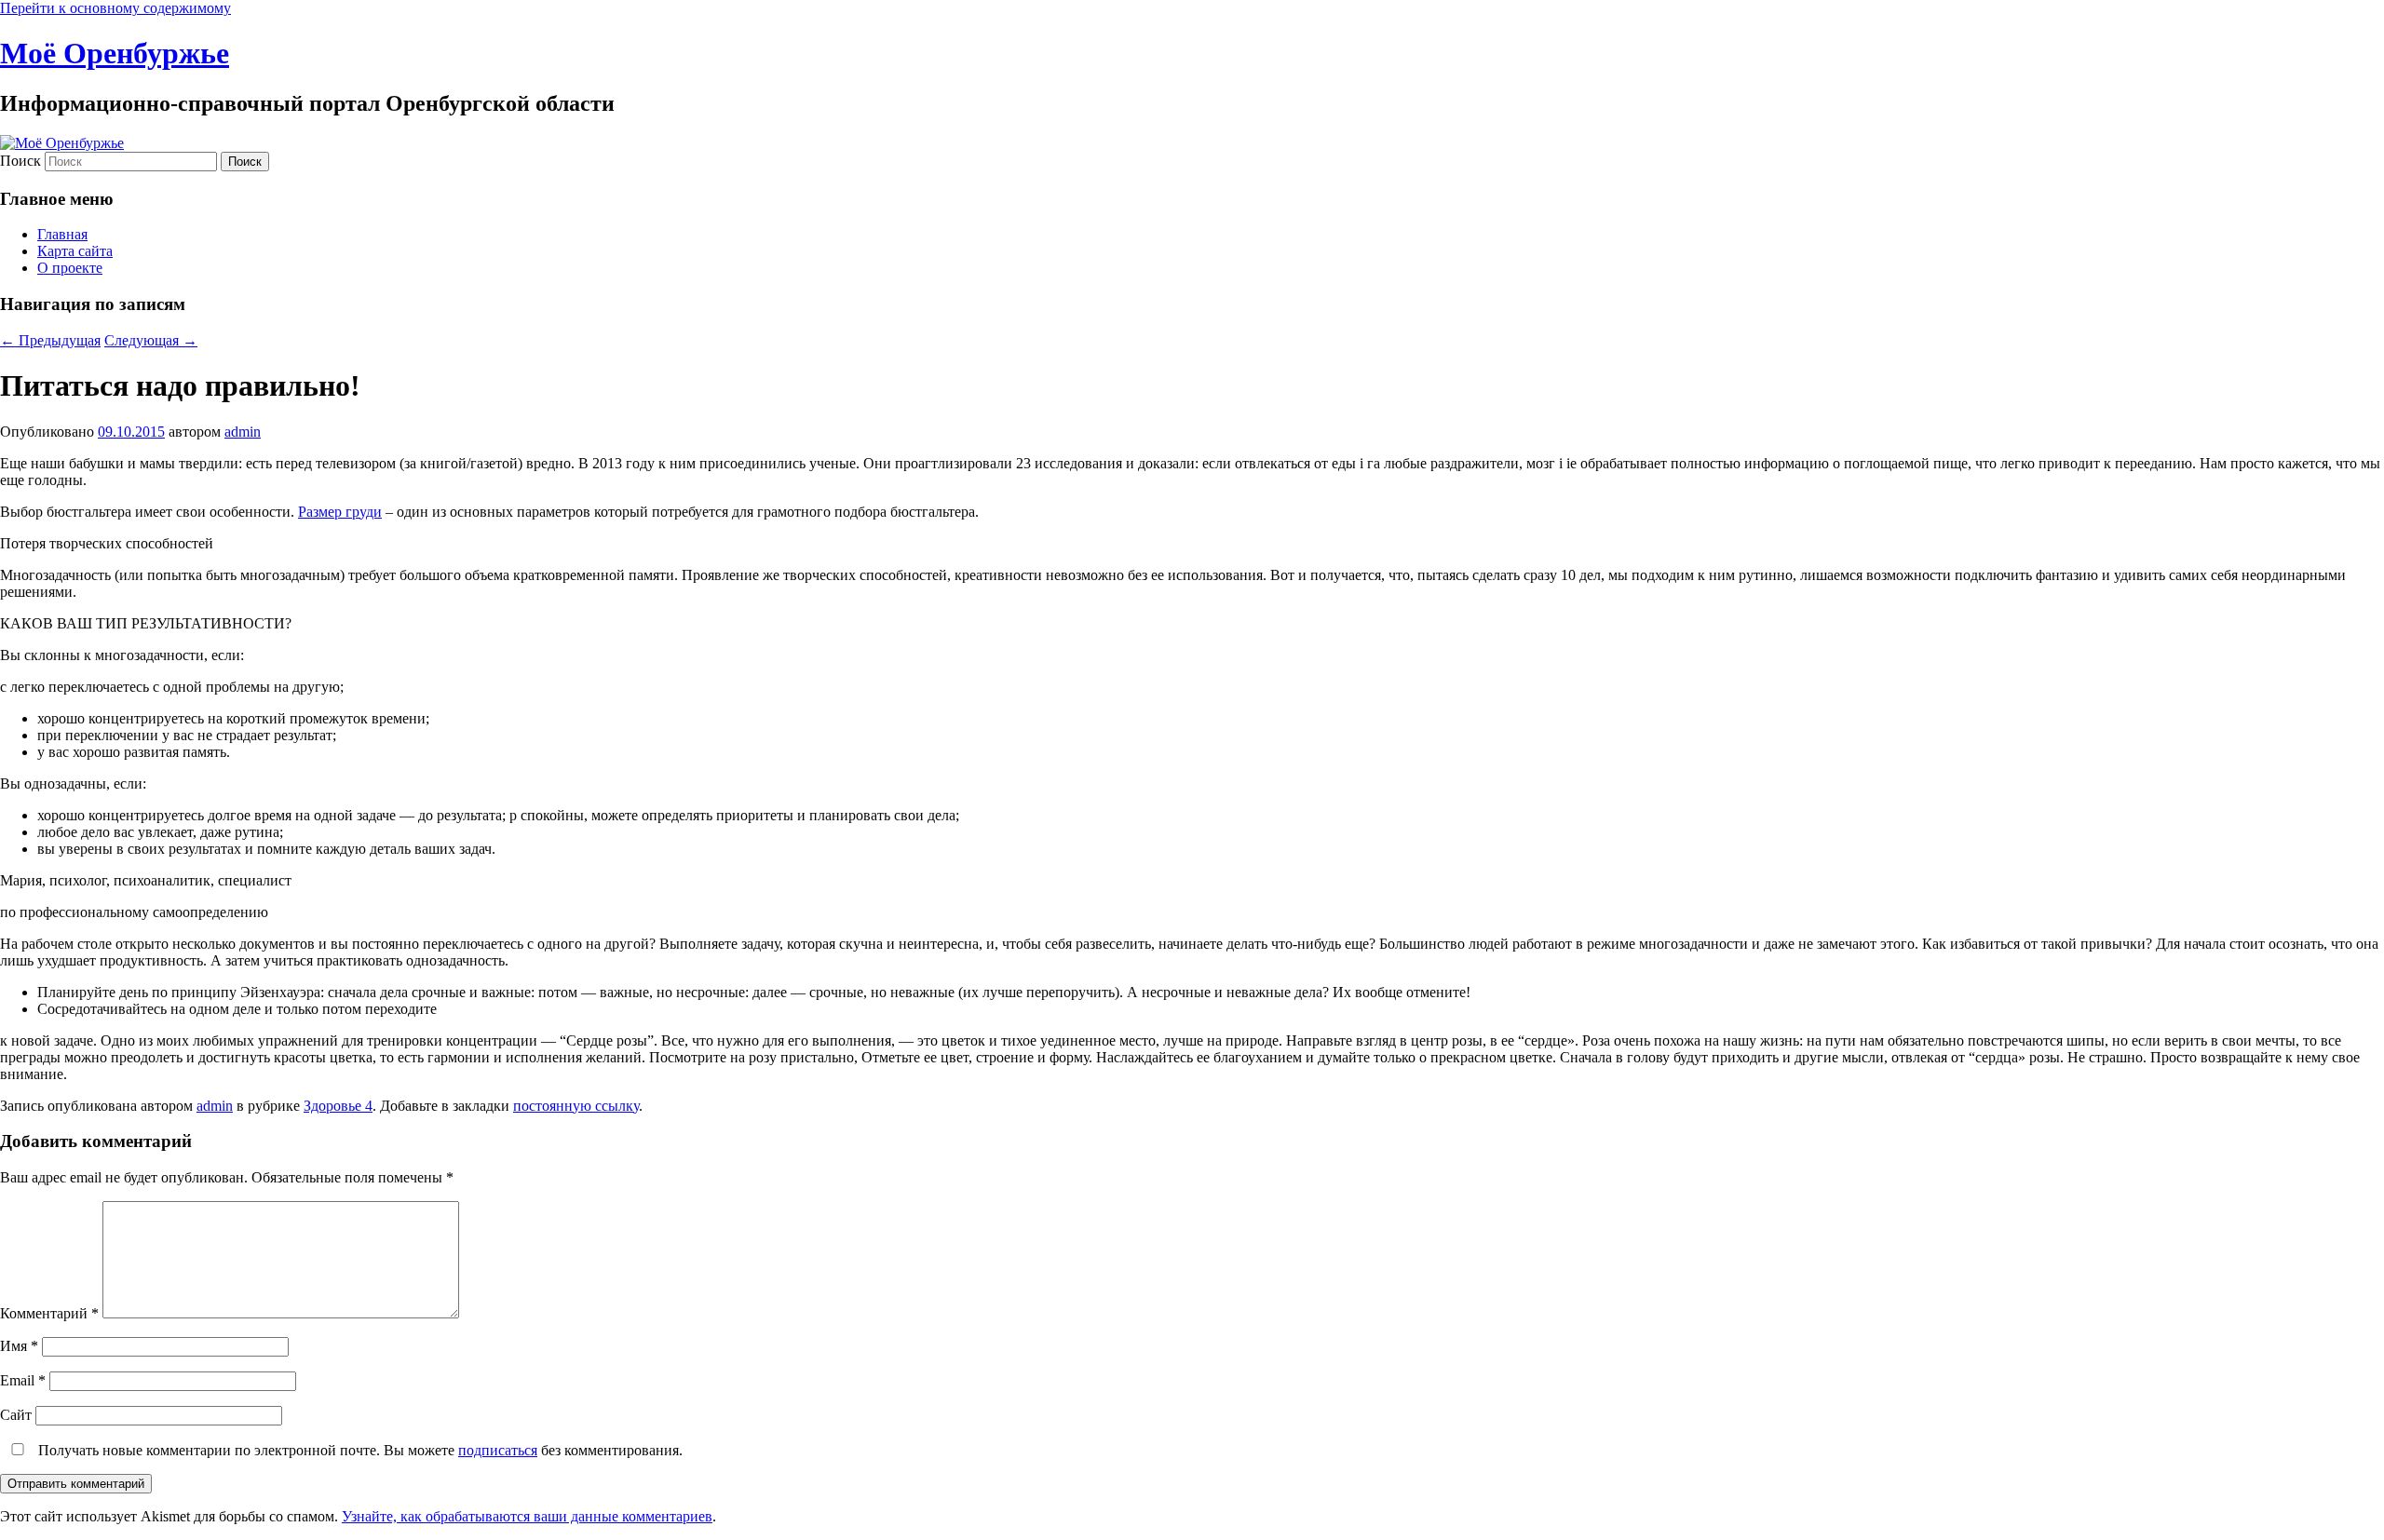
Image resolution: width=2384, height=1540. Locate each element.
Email (23, 1380)
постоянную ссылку (576, 1106)
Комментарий (49, 1313)
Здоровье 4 (338, 1106)
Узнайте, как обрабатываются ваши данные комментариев (527, 1516)
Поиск (20, 161)
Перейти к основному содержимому (115, 8)
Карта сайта (75, 251)
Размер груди (340, 512)
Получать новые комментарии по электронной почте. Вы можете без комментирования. (359, 1450)
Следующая (151, 340)
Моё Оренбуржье (115, 53)
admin (243, 432)
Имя (19, 1346)
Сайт (16, 1415)
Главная (62, 234)
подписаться (498, 1450)
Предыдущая (50, 340)
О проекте (70, 268)
